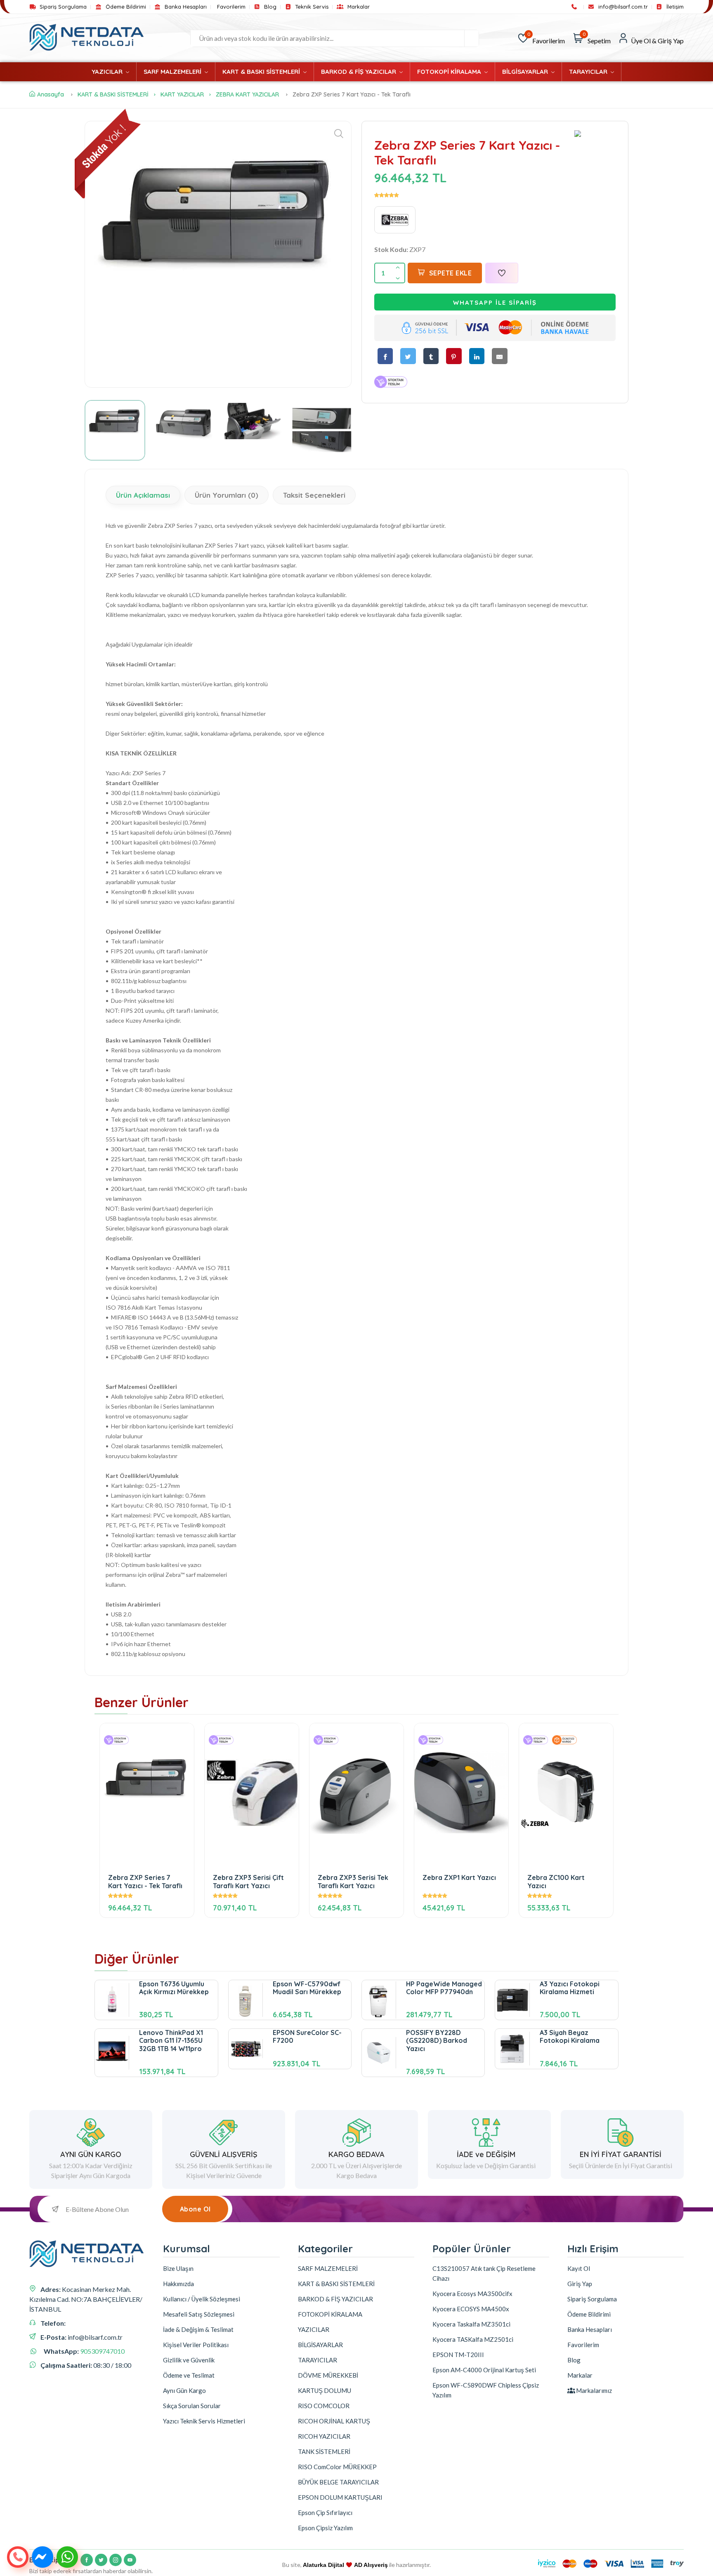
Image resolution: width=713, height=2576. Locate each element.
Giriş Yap (580, 2284)
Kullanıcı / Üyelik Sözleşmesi (202, 2299)
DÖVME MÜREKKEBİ (328, 2375)
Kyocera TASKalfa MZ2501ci (473, 2339)
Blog (269, 7)
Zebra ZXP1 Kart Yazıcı (459, 1878)
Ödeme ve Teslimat (189, 2375)
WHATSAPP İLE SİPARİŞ (495, 302)
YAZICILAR (108, 72)
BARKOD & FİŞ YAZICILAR (359, 72)
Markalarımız (593, 2390)
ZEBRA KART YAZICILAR (247, 94)
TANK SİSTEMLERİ (324, 2451)
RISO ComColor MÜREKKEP (337, 2467)
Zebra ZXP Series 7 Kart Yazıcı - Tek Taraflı (145, 1881)
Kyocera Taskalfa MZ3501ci (471, 2324)
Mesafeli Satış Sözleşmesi (199, 2314)
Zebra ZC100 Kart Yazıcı (556, 1881)
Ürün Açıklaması (143, 495)
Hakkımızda (178, 2284)
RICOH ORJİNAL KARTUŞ (334, 2421)
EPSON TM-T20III (458, 2355)
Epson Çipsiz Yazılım (325, 2528)
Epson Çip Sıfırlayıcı (325, 2512)
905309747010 (102, 2351)
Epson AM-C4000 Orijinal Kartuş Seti (484, 2370)
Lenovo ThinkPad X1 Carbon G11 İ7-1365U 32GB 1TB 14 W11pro (171, 2040)
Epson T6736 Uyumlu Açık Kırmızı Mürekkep (174, 1988)
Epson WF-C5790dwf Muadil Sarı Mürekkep (307, 1988)
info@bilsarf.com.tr (622, 7)
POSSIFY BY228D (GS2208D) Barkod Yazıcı (437, 2040)
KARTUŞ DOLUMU (325, 2390)
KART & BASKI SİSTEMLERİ (262, 72)
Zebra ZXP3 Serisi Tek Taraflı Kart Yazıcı (353, 1881)
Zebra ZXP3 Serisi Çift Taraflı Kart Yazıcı (248, 1881)
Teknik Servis (311, 7)
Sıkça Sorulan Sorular (192, 2406)
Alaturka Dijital (323, 2565)
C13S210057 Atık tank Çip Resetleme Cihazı (484, 2273)
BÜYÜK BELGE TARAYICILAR (338, 2482)
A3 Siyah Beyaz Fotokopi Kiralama (570, 2036)
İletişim (674, 7)
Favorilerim (231, 7)
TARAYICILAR (589, 72)
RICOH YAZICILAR (324, 2436)
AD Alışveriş (371, 2565)
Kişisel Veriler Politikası (196, 2345)
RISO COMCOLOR (324, 2406)
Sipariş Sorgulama (62, 7)
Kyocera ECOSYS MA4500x (471, 2309)
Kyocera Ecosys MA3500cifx (472, 2294)
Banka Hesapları (185, 7)
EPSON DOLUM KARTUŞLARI (340, 2497)
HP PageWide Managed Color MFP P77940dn (444, 1988)
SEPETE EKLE (451, 273)
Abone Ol (195, 2209)
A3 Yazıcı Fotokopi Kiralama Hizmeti (570, 1988)
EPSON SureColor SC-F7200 (307, 2036)
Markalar (358, 7)
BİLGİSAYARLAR (526, 72)
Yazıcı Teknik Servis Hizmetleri (204, 2421)
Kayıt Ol (579, 2268)
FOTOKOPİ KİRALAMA (450, 72)
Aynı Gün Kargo (184, 2390)
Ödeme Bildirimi (125, 7)
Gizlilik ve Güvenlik (189, 2360)
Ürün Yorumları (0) (227, 495)
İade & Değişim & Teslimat (198, 2329)
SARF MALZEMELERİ (173, 72)
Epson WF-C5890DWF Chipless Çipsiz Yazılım (486, 2390)
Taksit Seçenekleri (314, 495)
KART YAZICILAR (182, 94)
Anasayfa (51, 94)
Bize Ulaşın (178, 2268)
